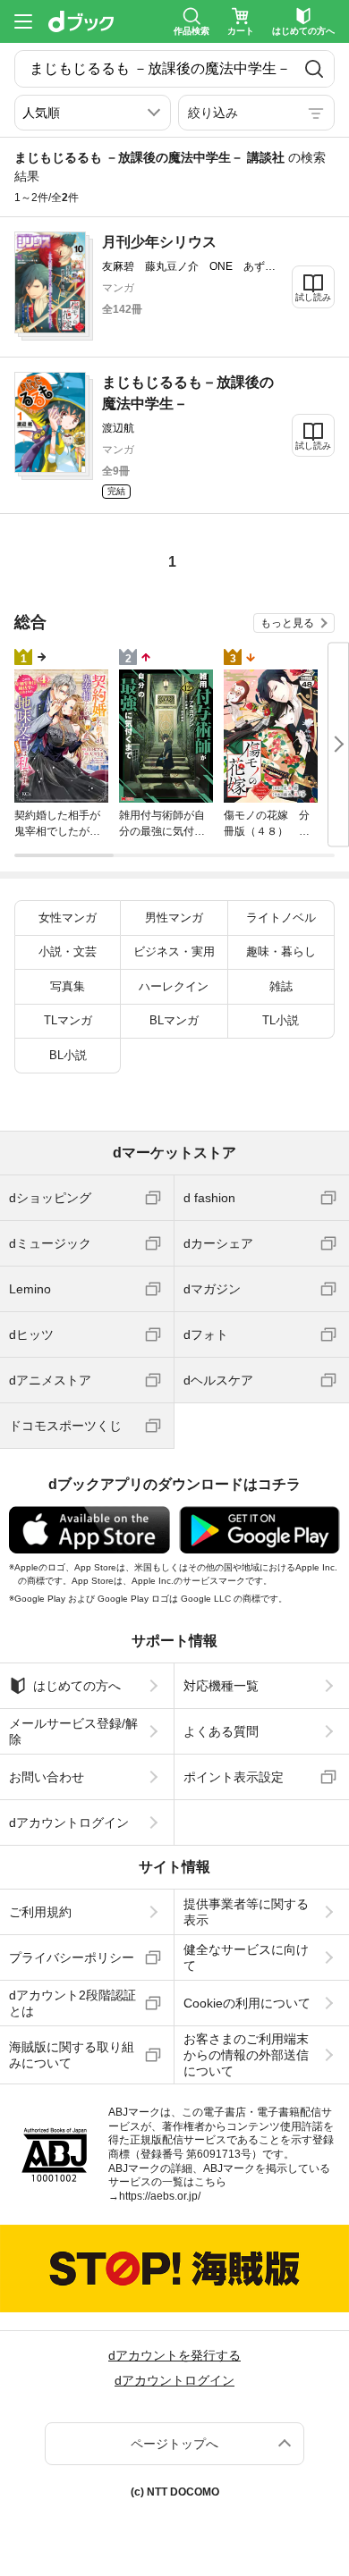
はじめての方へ (77, 1686)
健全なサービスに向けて (246, 1957)
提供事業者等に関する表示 (246, 1912)
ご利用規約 (40, 1912)
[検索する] (314, 69)
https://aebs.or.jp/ (160, 2196)
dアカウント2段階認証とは (72, 2003)
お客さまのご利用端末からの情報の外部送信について (246, 2055)
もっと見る (287, 623)
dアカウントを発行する (174, 2355)
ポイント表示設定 (234, 1777)
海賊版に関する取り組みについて (72, 2055)
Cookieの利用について (247, 2003)
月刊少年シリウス (159, 242)
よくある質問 (221, 1731)
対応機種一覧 (221, 1686)
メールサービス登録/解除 (73, 1731)
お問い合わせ (47, 1777)
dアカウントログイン (69, 1823)
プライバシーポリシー (72, 1957)
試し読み (313, 297)
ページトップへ (174, 2444)
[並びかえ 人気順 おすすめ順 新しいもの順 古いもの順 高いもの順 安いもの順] (93, 113)
